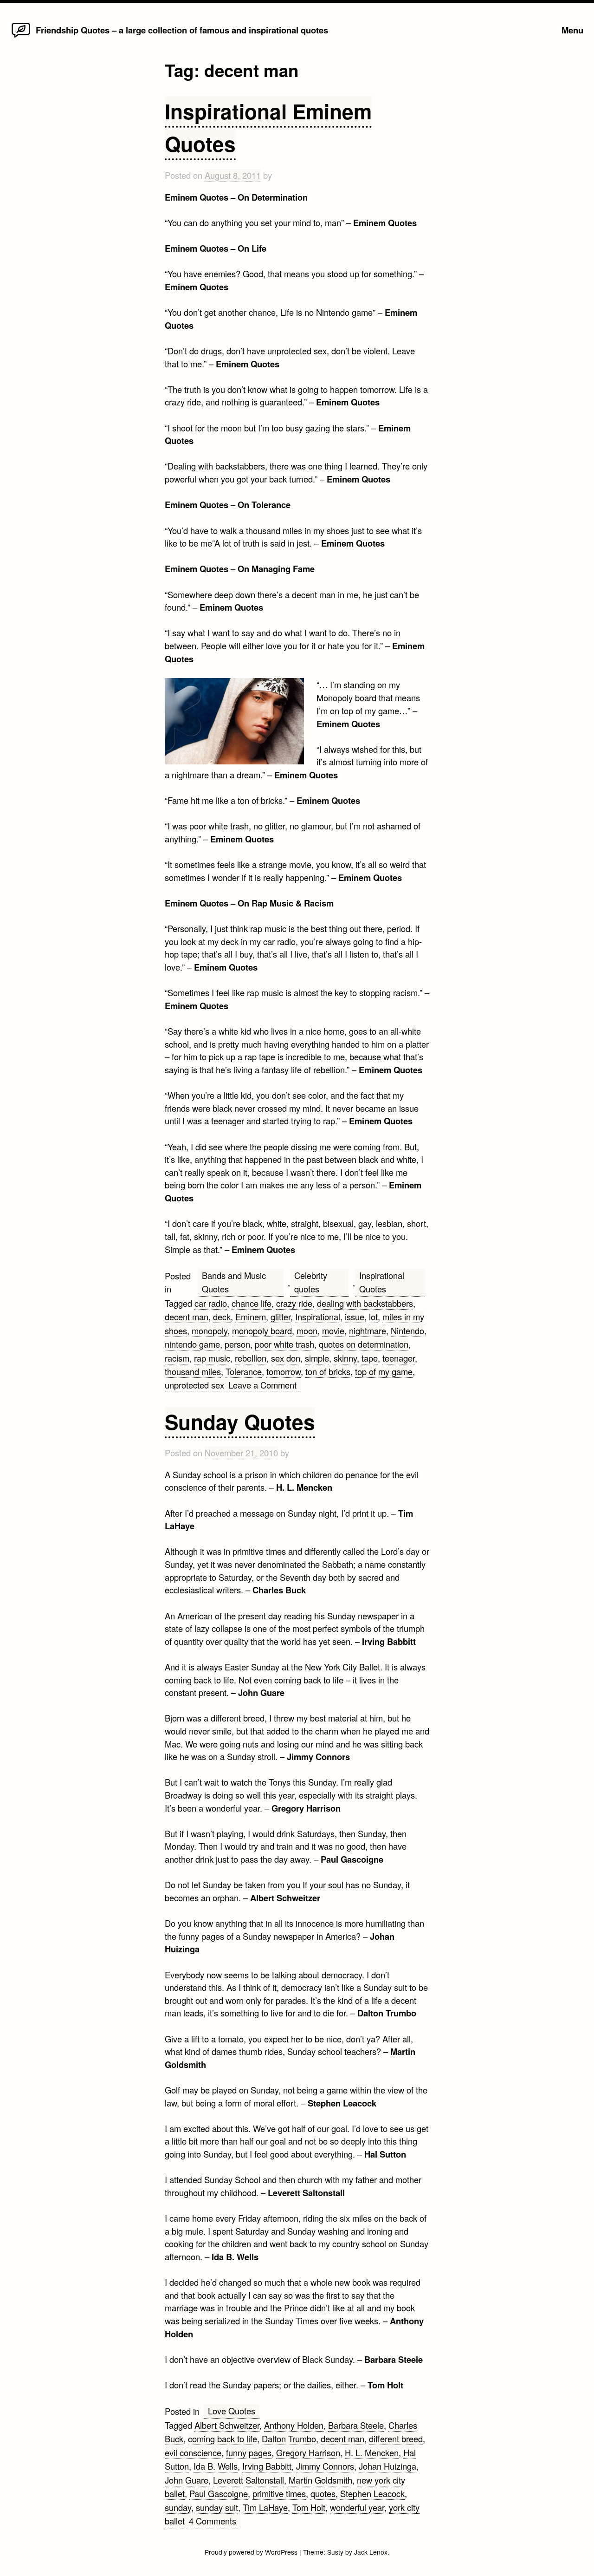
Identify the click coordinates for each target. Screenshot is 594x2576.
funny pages (249, 2452)
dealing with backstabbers (365, 1303)
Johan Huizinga (387, 2466)
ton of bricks (328, 1371)
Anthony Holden (294, 2425)
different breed (396, 2439)
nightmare (368, 1330)
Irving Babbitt (267, 2466)
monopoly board (262, 1330)
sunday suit (217, 2507)
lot (373, 1317)
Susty (335, 2552)
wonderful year (357, 2507)
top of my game (384, 1371)
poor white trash (284, 1344)
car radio (211, 1303)
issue (355, 1317)
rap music (212, 1358)
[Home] (21, 37)
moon (307, 1330)
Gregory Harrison (308, 2452)
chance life (252, 1303)
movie (333, 1330)
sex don (286, 1358)
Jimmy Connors (325, 2466)
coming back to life (223, 2439)
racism (177, 1358)
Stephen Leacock (372, 2493)
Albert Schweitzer (227, 2425)
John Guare (187, 2480)
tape (370, 1358)
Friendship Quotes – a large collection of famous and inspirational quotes (182, 30)
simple (317, 1358)
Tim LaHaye (265, 2507)
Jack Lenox (371, 2552)
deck (222, 1317)
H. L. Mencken (372, 2452)
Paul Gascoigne (219, 2493)
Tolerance (244, 1371)
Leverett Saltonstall (249, 2480)
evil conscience (193, 2452)
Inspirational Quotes (382, 1282)
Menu (572, 30)
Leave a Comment (265, 1385)
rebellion (251, 1358)
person (237, 1344)
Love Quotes (232, 2411)
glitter (281, 1317)
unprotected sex (194, 1385)
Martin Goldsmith (320, 2480)
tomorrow (284, 1371)
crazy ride (294, 1303)
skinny (345, 1358)
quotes (323, 2493)
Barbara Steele (356, 2425)
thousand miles (193, 1371)
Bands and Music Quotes (234, 1282)
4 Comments (215, 2521)
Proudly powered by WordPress (252, 2552)
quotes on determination (364, 1344)
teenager (399, 1358)
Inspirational (318, 1317)
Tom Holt (309, 2507)
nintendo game (192, 1344)
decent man (187, 1317)
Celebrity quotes (311, 1282)
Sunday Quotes (240, 1422)
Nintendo (407, 1330)
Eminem (251, 1317)
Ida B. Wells (216, 2466)
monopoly (210, 1330)
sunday (178, 2507)
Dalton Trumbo (289, 2439)
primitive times (279, 2493)
